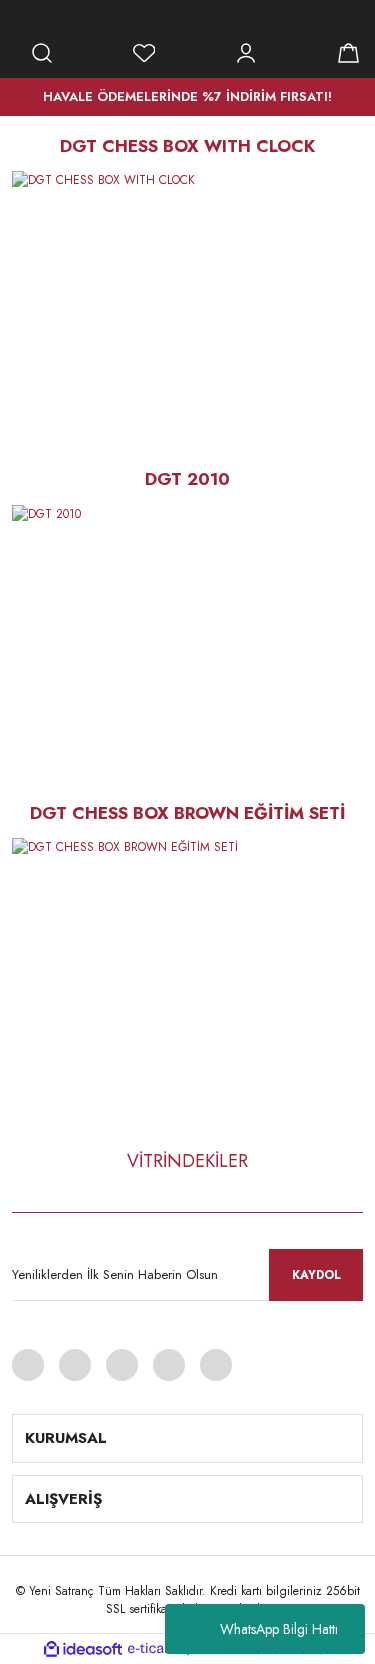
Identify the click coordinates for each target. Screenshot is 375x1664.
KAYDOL (316, 1275)
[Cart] (348, 53)
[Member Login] (246, 53)
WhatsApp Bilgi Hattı (279, 1629)
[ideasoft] (83, 1649)
